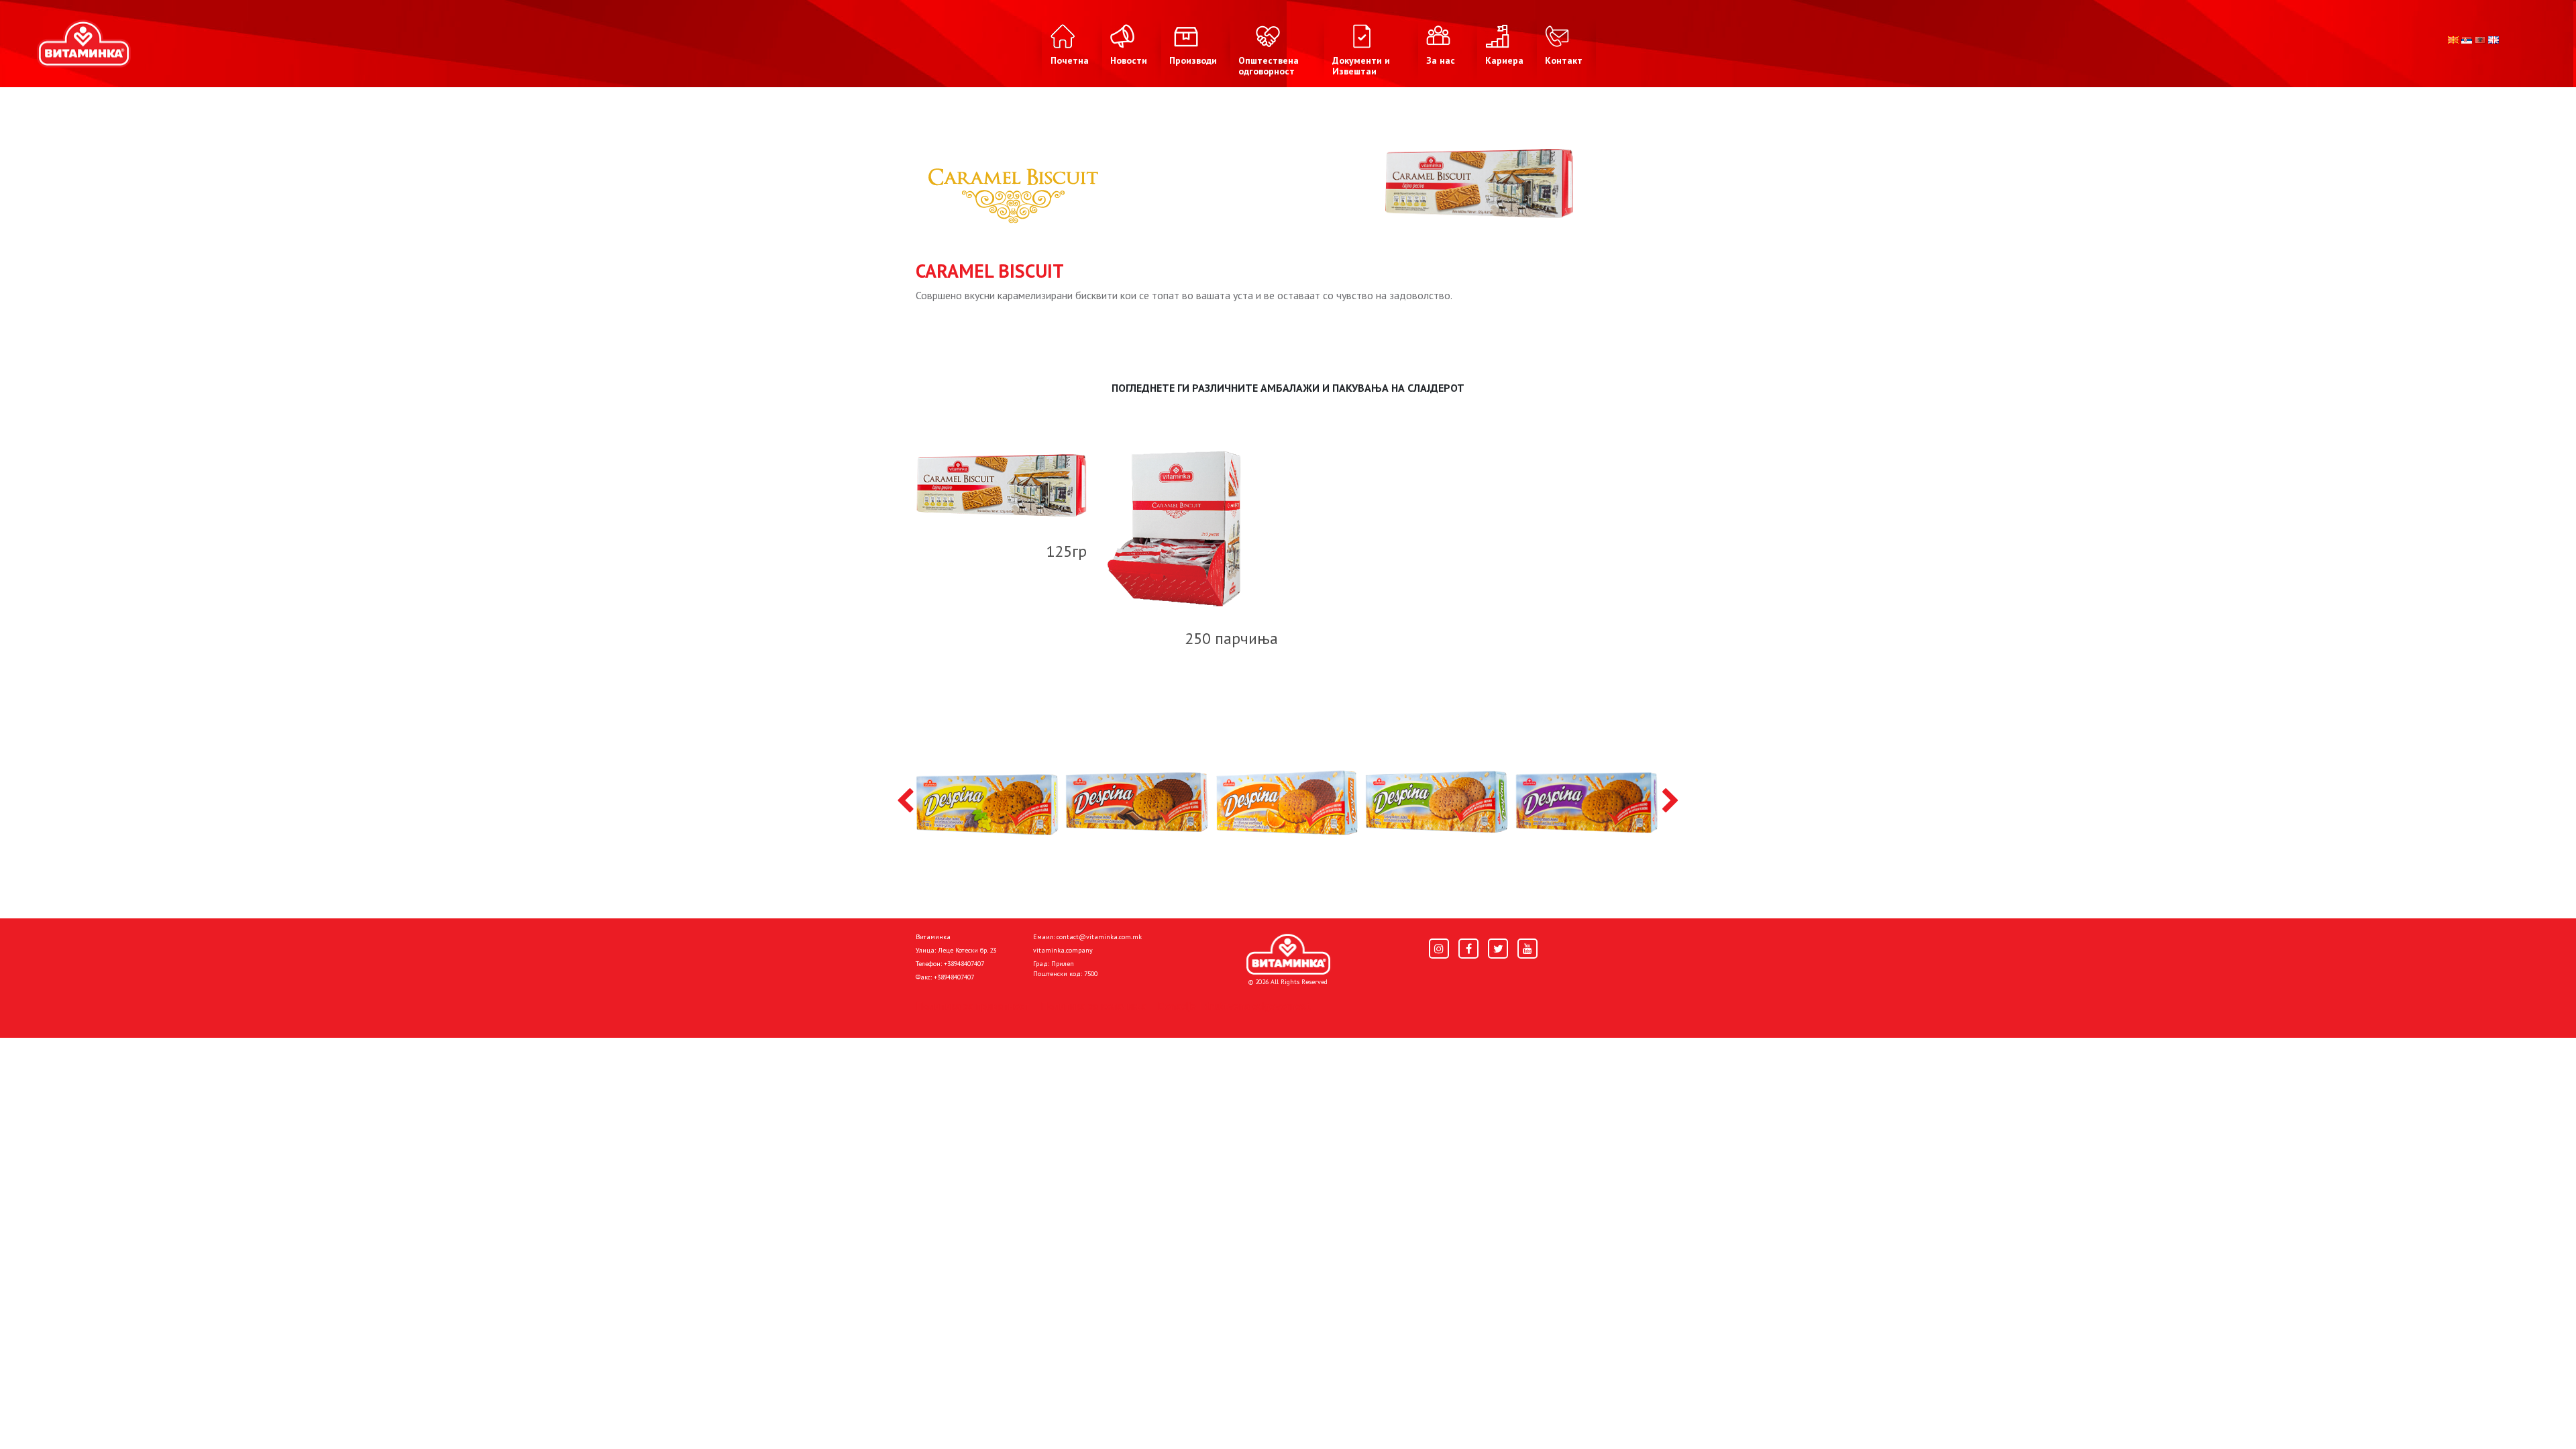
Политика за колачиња (1093, 1006)
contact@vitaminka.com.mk (1099, 937)
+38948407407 (964, 964)
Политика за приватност (973, 1006)
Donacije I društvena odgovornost (1234, 1006)
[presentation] (905, 802)
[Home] (1288, 955)
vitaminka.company (1063, 950)
